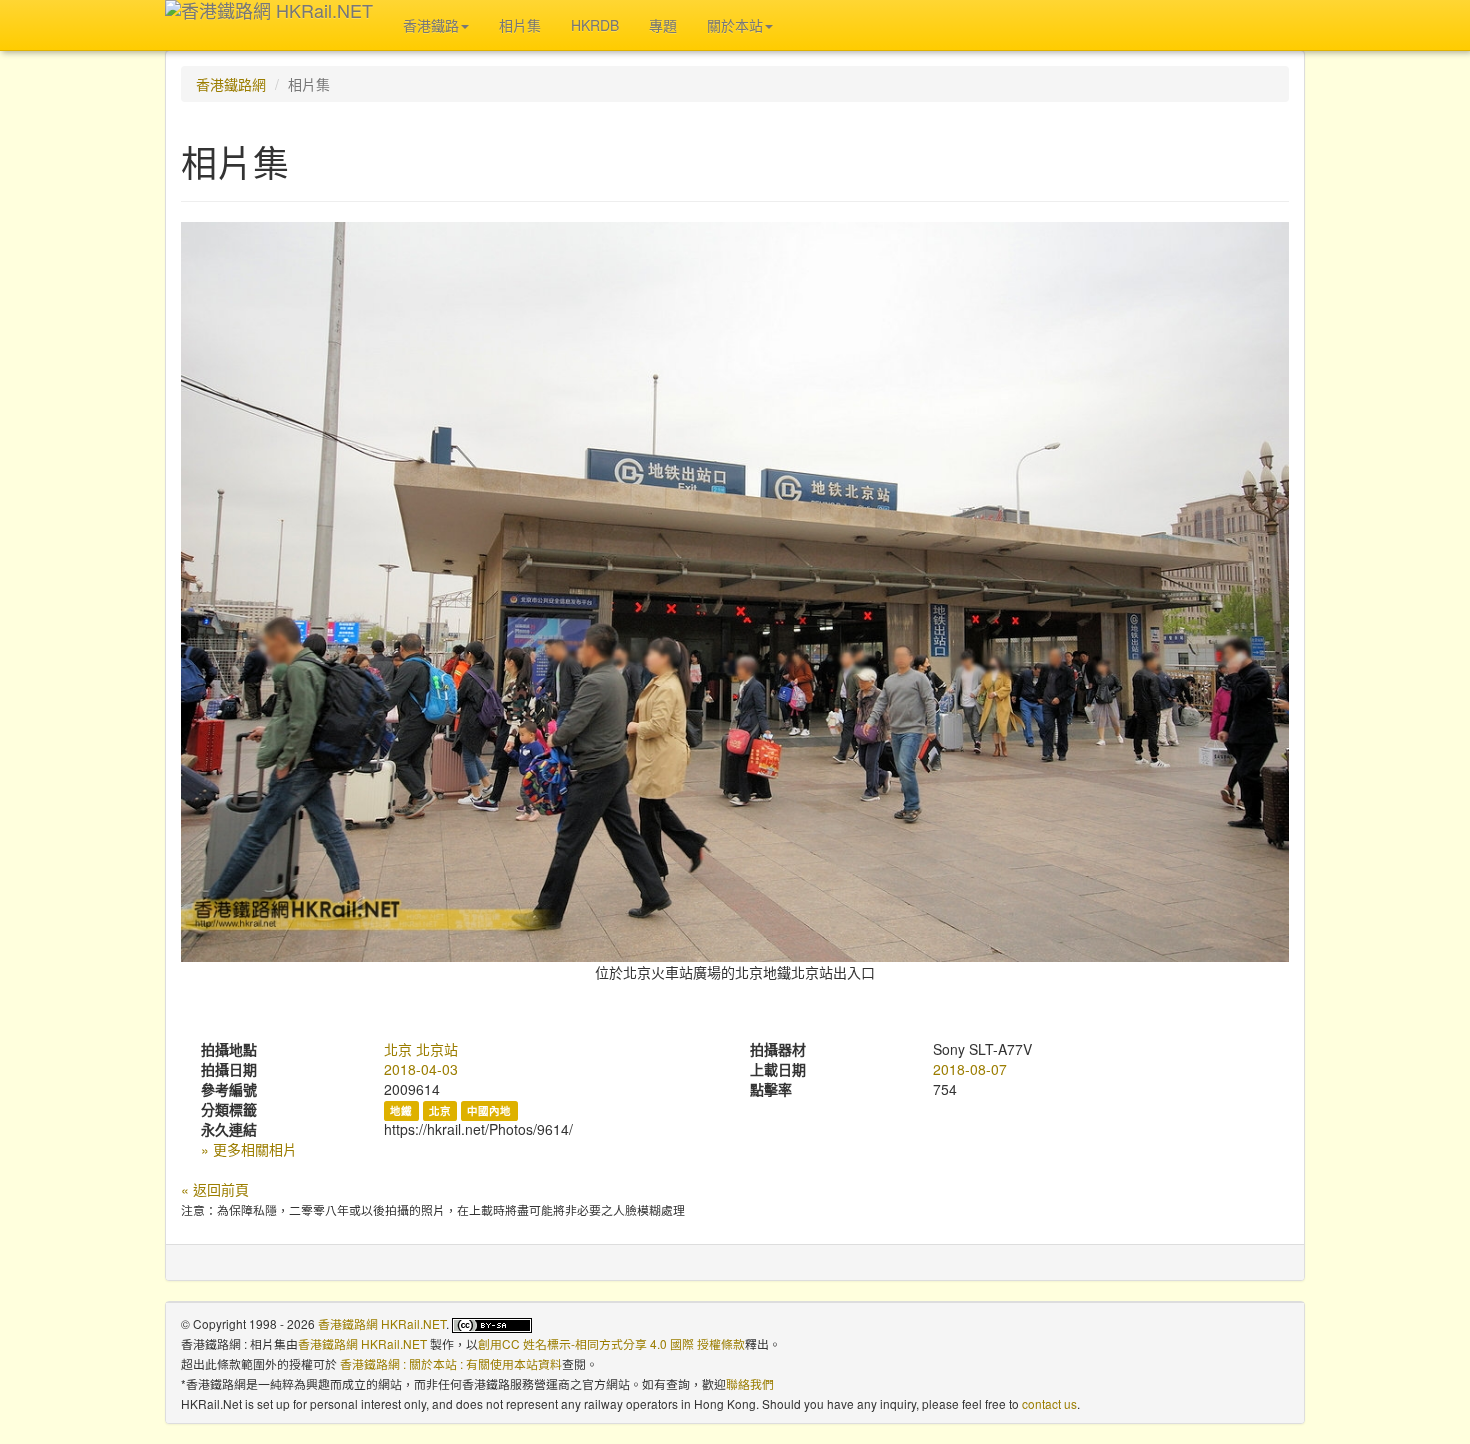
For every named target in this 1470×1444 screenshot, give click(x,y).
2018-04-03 (421, 1069)
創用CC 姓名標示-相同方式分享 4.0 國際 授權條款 (611, 1343)
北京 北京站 (421, 1049)
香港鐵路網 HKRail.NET (382, 1323)
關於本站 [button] (735, 25)
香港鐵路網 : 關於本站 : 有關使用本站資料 (451, 1363)
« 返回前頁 (215, 1189)
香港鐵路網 (231, 84)
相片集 (520, 25)
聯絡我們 (750, 1383)
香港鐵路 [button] (431, 25)
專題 (663, 25)
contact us (1049, 1403)
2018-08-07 (970, 1069)
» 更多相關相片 (249, 1149)
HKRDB (595, 25)
